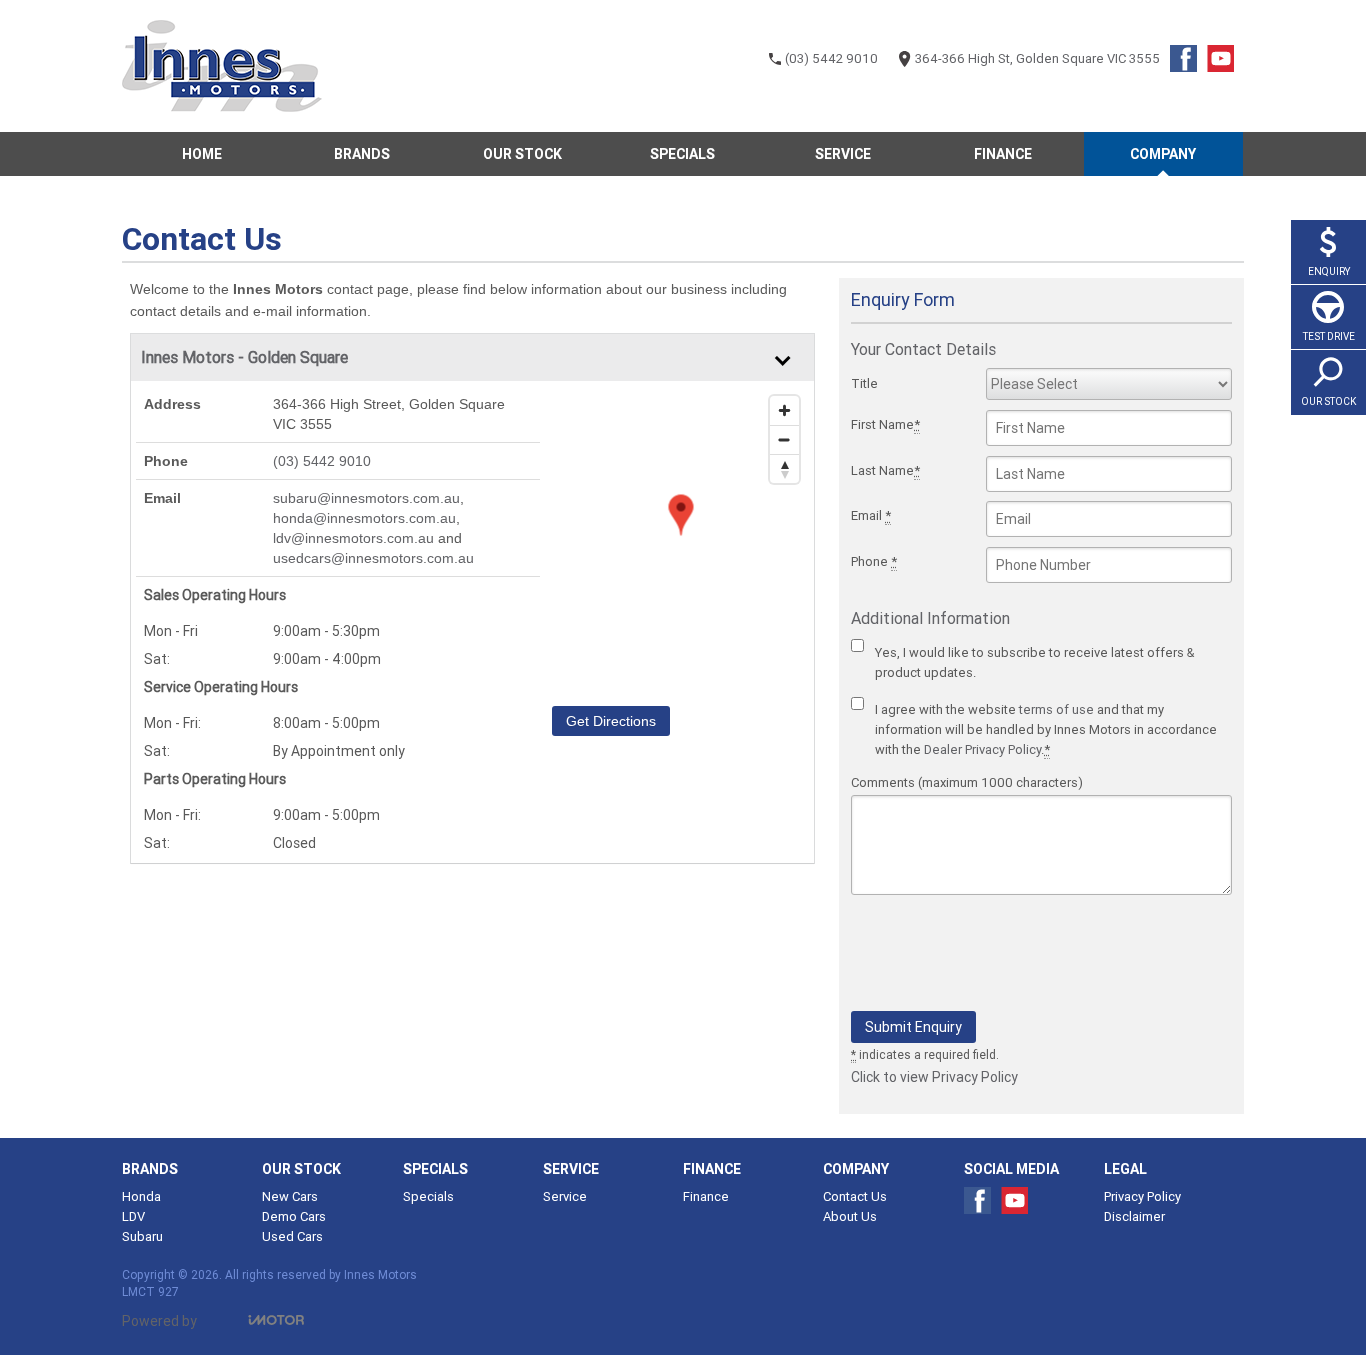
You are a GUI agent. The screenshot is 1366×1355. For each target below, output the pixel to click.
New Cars (290, 1196)
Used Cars (292, 1236)
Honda (141, 1196)
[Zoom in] (784, 410)
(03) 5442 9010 (322, 461)
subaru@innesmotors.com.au (366, 498)
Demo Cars (294, 1216)
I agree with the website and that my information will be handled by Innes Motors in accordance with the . (1046, 729)
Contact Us (855, 1196)
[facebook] (1188, 63)
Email (871, 515)
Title (864, 383)
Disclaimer (1134, 1216)
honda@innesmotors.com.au (364, 518)
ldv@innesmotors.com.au (353, 538)
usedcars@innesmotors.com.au (373, 558)
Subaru (142, 1236)
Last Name (885, 470)
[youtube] (1225, 63)
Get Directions (611, 721)
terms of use (1056, 709)
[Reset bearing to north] (784, 468)
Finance (706, 1196)
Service (565, 1196)
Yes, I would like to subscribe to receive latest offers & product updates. (1034, 662)
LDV (133, 1216)
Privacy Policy (1142, 1196)
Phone (874, 561)
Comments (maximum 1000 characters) (967, 782)
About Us (850, 1216)
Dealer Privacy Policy (982, 749)
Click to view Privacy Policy (934, 1077)
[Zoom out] (784, 439)
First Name (885, 424)
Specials (428, 1196)
